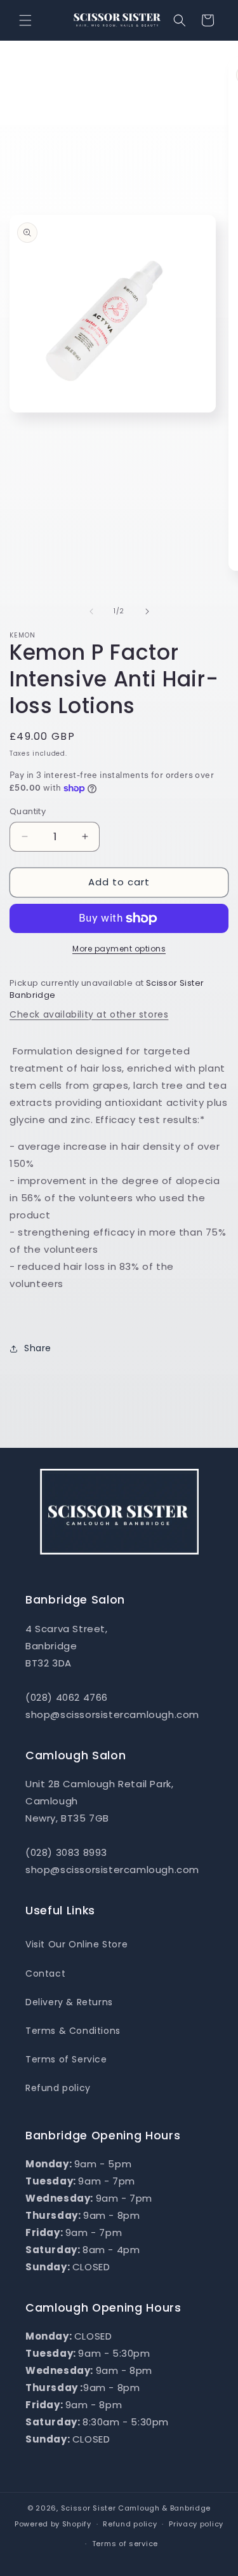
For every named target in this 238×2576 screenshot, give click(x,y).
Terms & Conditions (73, 2031)
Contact (45, 1973)
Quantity (28, 811)
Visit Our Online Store (76, 1944)
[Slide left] (91, 611)
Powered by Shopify (53, 2524)
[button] (25, 20)
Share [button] (38, 1348)
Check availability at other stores (89, 1014)
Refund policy (58, 2088)
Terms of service (125, 2544)
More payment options (119, 949)
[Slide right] (147, 611)
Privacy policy (196, 2524)
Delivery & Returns (69, 2002)
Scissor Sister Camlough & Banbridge (136, 2508)
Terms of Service (66, 2059)
